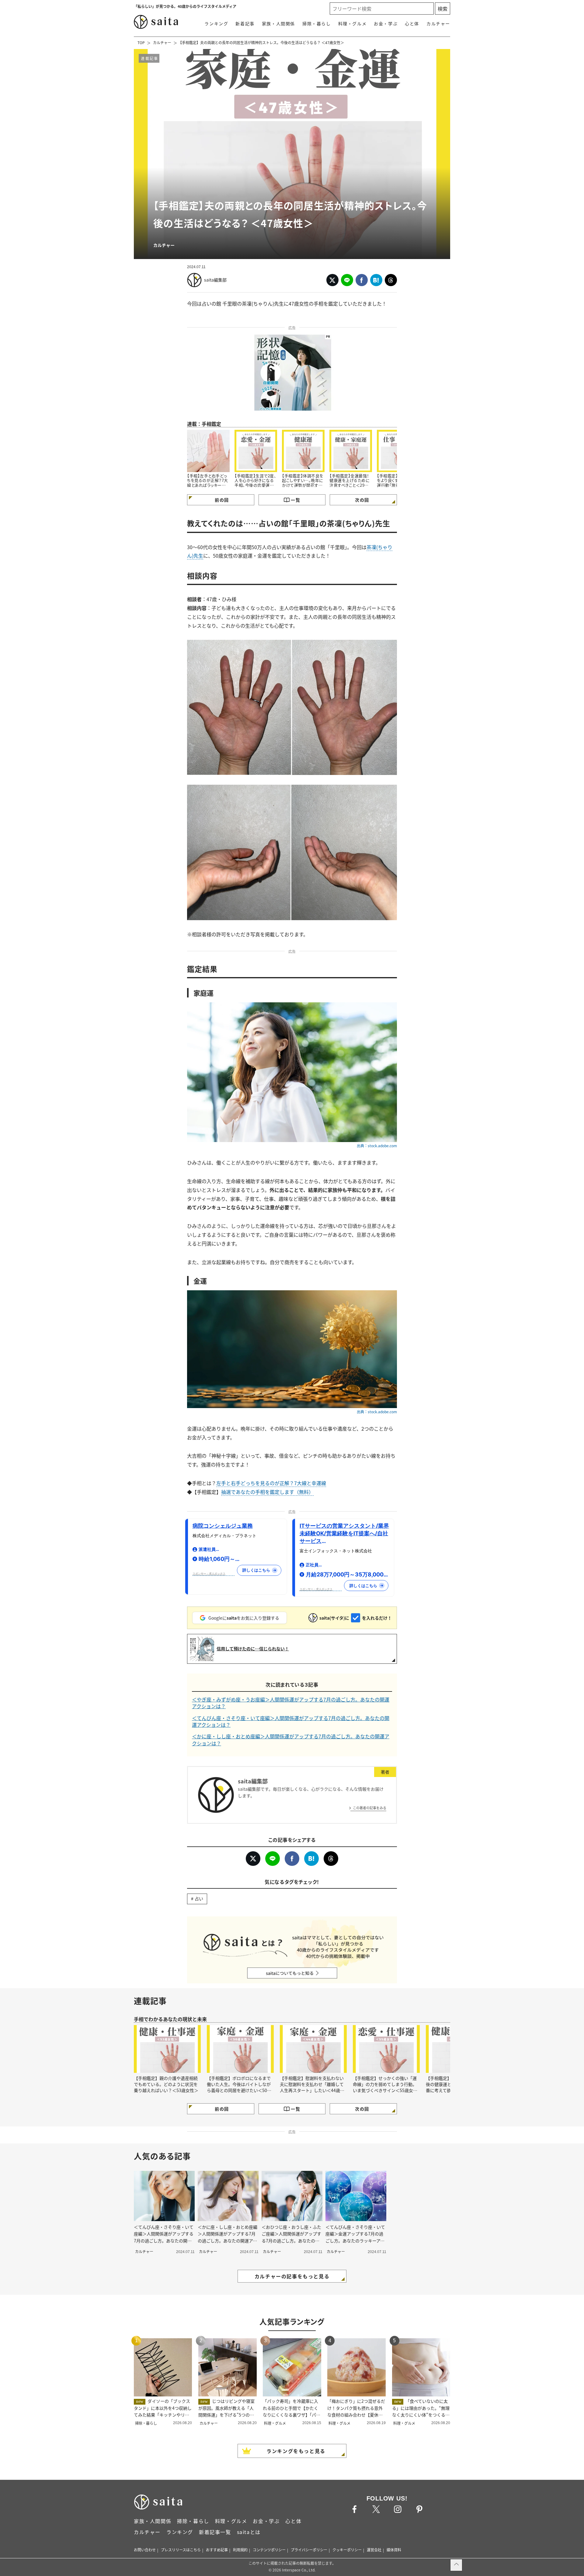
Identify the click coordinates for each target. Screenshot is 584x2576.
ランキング (216, 23)
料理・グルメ (353, 23)
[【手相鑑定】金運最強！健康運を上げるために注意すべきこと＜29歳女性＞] (351, 451)
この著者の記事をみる (370, 1808)
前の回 (222, 500)
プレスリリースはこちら (181, 2550)
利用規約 (240, 2550)
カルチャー (438, 23)
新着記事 (245, 23)
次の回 (362, 500)
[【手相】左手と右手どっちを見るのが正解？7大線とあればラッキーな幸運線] (208, 451)
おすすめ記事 (217, 2550)
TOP (141, 42)
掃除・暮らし (317, 23)
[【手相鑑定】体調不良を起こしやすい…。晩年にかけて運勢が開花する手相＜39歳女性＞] (303, 451)
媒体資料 (394, 2550)
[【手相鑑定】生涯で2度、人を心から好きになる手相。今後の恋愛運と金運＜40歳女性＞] (256, 451)
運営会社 (374, 2550)
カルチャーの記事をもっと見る (292, 2276)
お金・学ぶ (386, 23)
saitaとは (249, 2532)
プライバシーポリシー (309, 2550)
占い (199, 1898)
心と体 (412, 23)
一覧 (295, 500)
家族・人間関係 (278, 23)
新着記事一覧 (215, 2532)
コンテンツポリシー (269, 2550)
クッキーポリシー (347, 2550)
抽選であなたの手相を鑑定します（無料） (267, 1492)
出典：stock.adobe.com (377, 1146)
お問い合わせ (145, 2550)
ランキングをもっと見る (296, 2451)
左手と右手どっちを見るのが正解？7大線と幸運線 (271, 1483)
